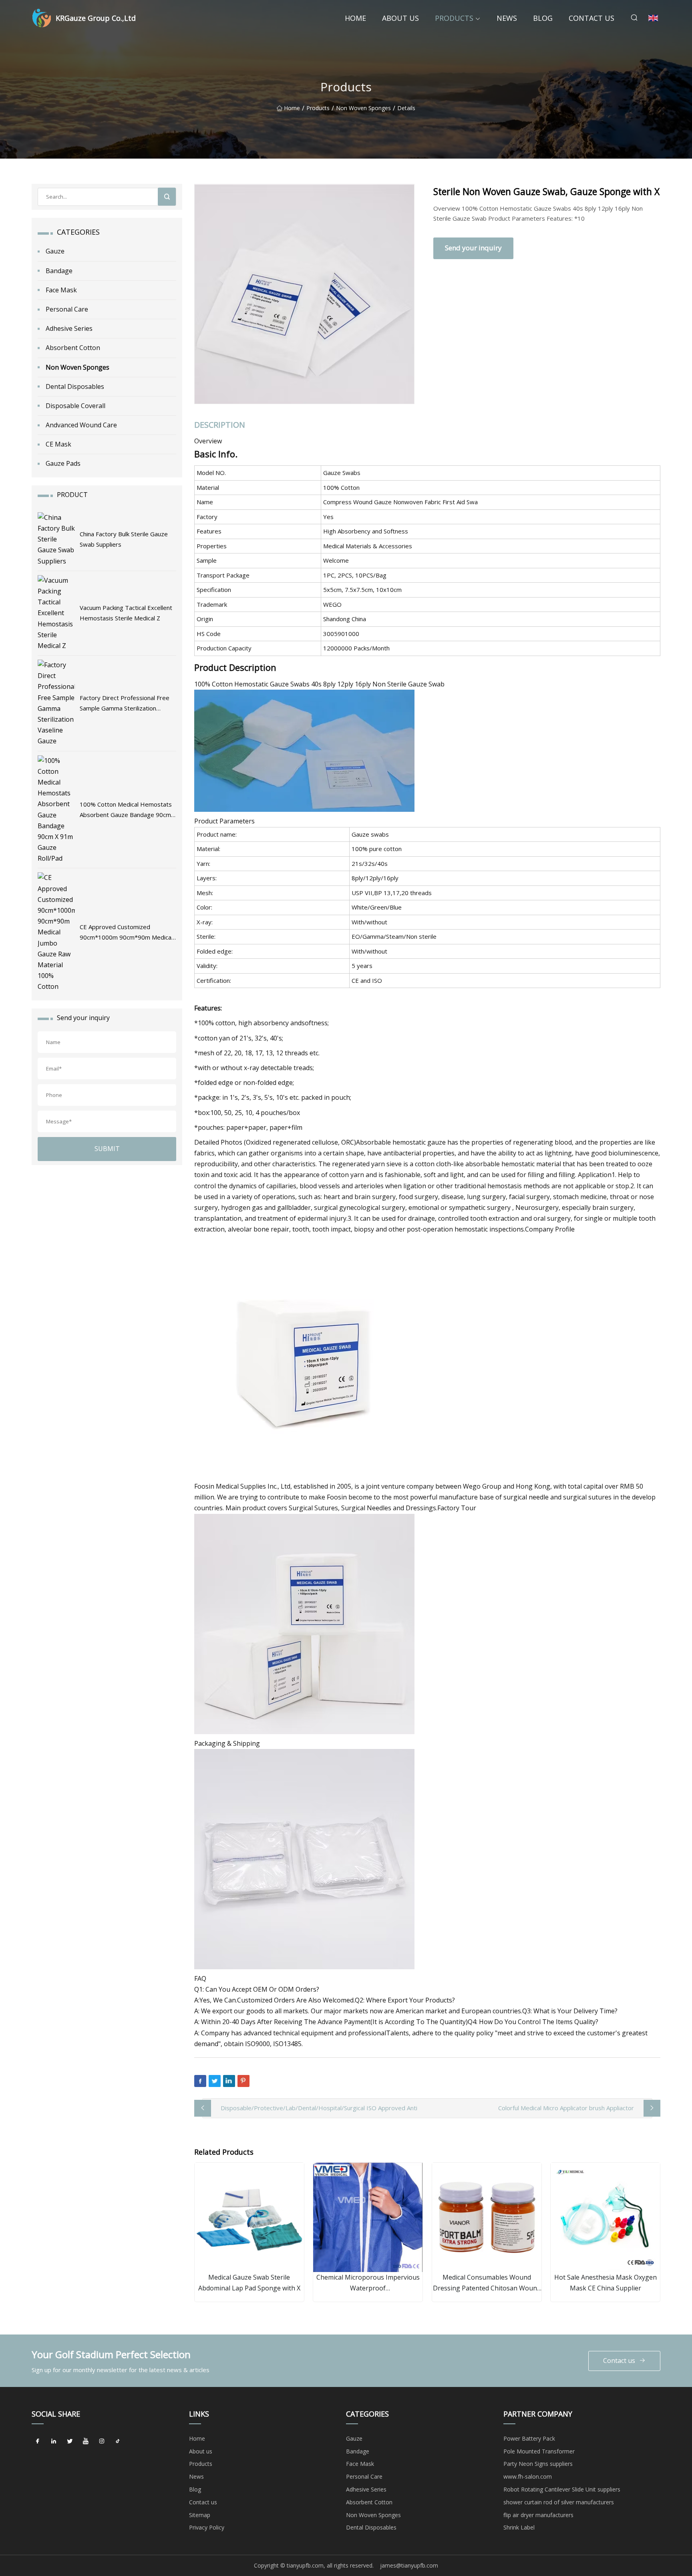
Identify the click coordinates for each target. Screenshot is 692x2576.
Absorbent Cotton (73, 348)
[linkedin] (54, 2441)
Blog (543, 18)
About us (400, 18)
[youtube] (86, 2441)
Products (454, 18)
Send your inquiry (473, 248)
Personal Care (67, 309)
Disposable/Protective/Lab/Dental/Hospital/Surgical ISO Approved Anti (319, 2108)
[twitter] (70, 2441)
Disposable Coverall (75, 406)
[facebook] (38, 2441)
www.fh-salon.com (528, 2476)
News (507, 18)
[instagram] (102, 2441)
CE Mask (58, 444)
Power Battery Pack (529, 2438)
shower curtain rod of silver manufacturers (559, 2502)
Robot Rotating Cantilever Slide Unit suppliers (562, 2489)
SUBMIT (107, 1149)
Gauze (55, 251)
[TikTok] (118, 2441)
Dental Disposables (75, 386)
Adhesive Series (69, 328)
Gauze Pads (63, 463)
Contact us (591, 18)
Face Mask (61, 290)
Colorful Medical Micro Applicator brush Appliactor (566, 2108)
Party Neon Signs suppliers (538, 2464)
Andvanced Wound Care (81, 425)
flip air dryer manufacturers (538, 2515)
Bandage (59, 271)
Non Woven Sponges (363, 108)
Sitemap (200, 2515)
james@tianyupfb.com (409, 2565)
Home (355, 18)
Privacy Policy (207, 2527)
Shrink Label (519, 2527)
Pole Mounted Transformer (539, 2451)
